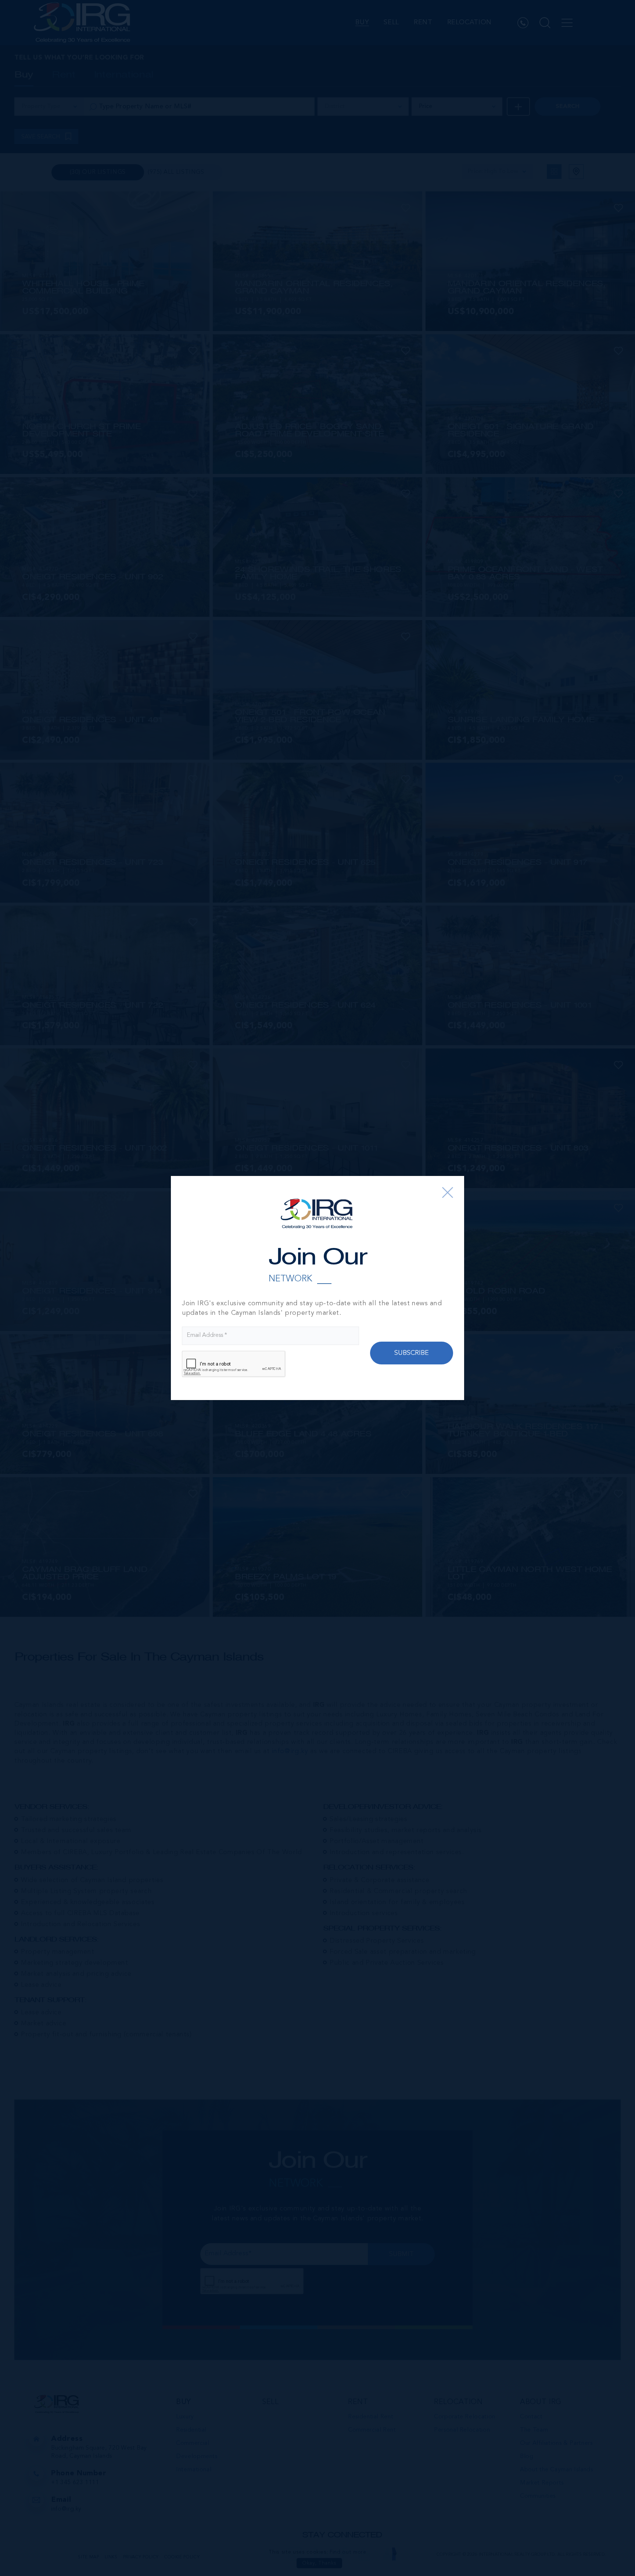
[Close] (448, 1192)
